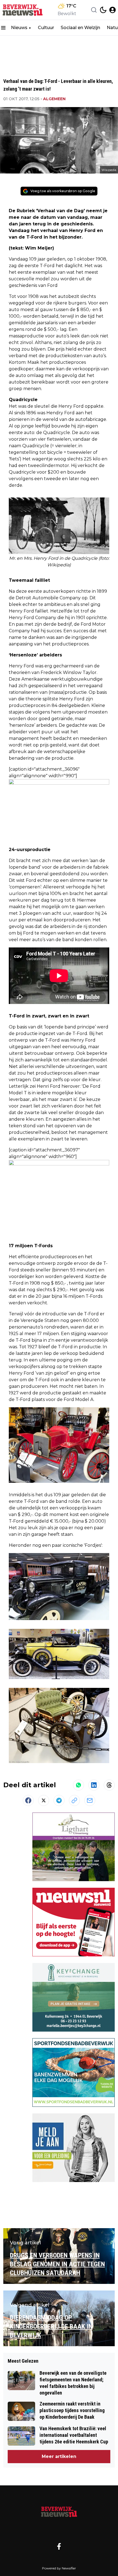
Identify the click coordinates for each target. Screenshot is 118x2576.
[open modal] (113, 10)
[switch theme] (103, 10)
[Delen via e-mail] (90, 1800)
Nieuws (19, 28)
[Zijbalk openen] (3, 28)
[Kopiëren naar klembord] (74, 1800)
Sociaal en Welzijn (80, 28)
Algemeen (54, 99)
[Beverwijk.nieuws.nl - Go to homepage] (59, 2511)
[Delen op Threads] (109, 1785)
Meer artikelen (59, 2456)
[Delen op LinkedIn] (94, 1785)
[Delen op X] (44, 1800)
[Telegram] (59, 1800)
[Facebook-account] (59, 2546)
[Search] (94, 10)
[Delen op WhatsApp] (78, 1785)
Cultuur (46, 28)
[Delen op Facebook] (28, 1800)
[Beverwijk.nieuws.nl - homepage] (23, 10)
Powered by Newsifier (59, 2568)
